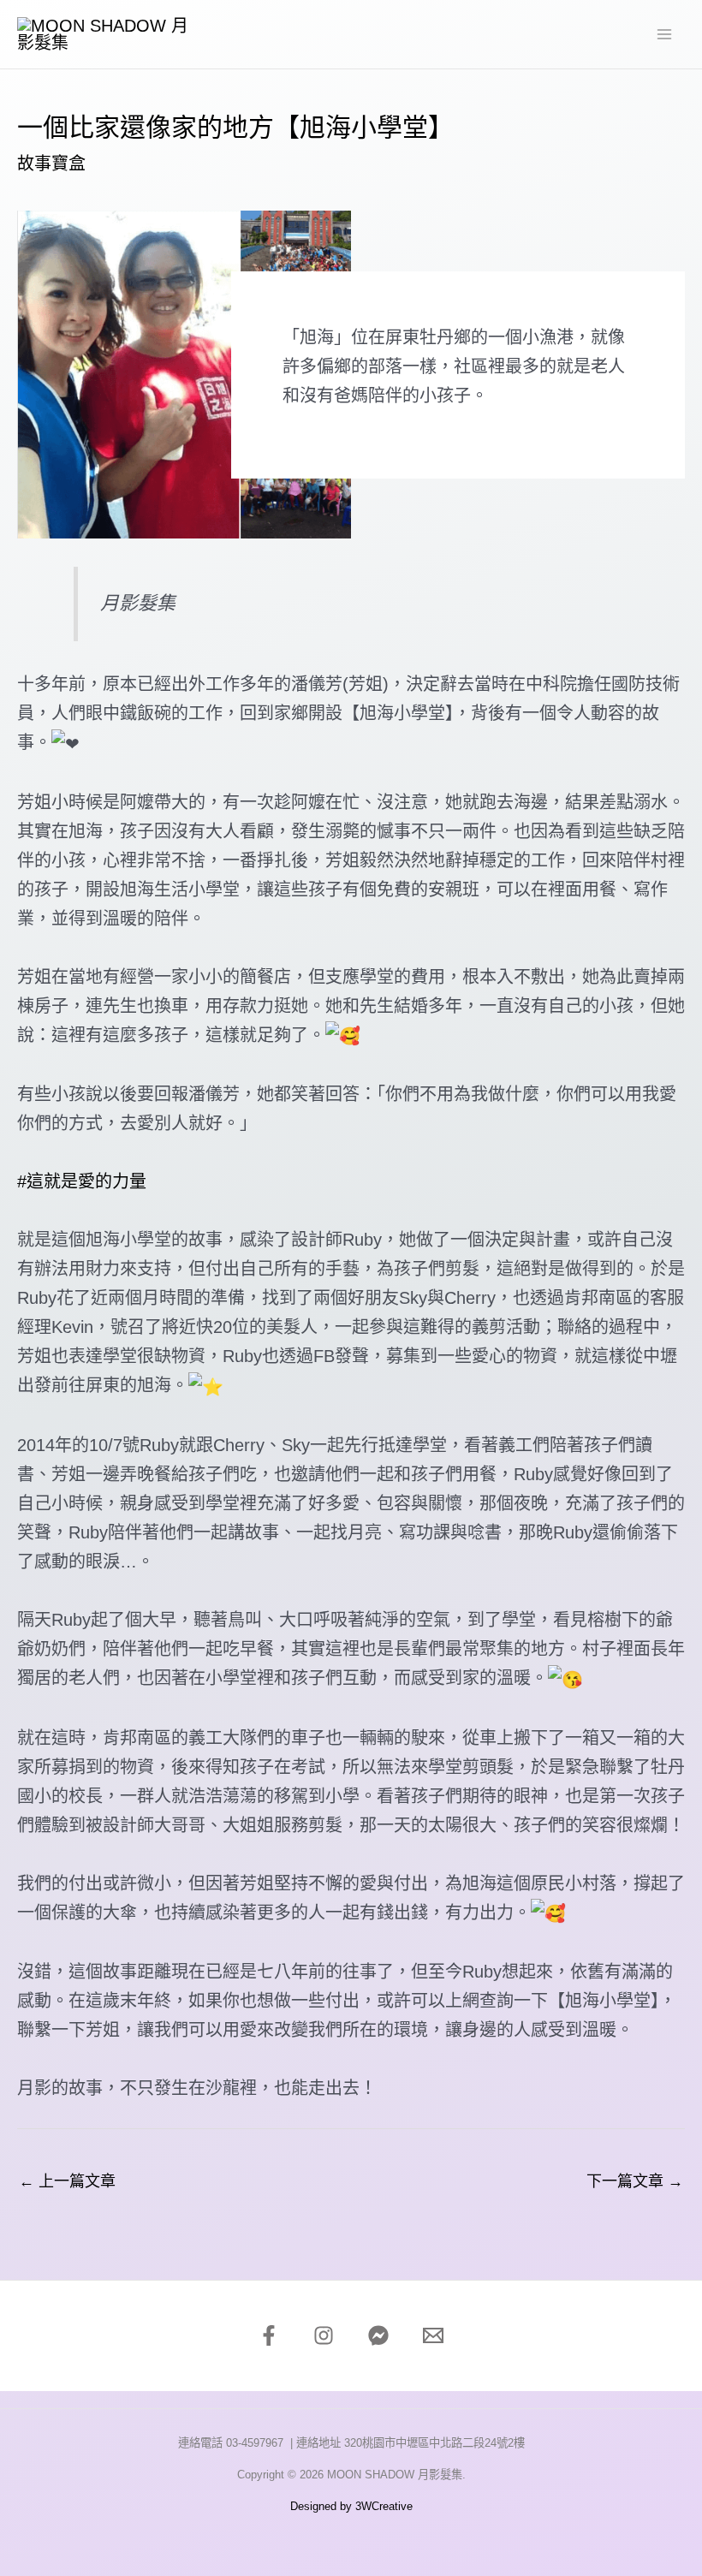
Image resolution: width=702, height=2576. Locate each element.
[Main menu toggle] (664, 34)
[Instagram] (324, 2335)
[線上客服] (378, 2335)
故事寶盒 (51, 164)
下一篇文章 (635, 2181)
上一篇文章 (67, 2181)
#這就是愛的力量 (82, 1181)
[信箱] (433, 2335)
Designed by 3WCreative (351, 2506)
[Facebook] (269, 2335)
